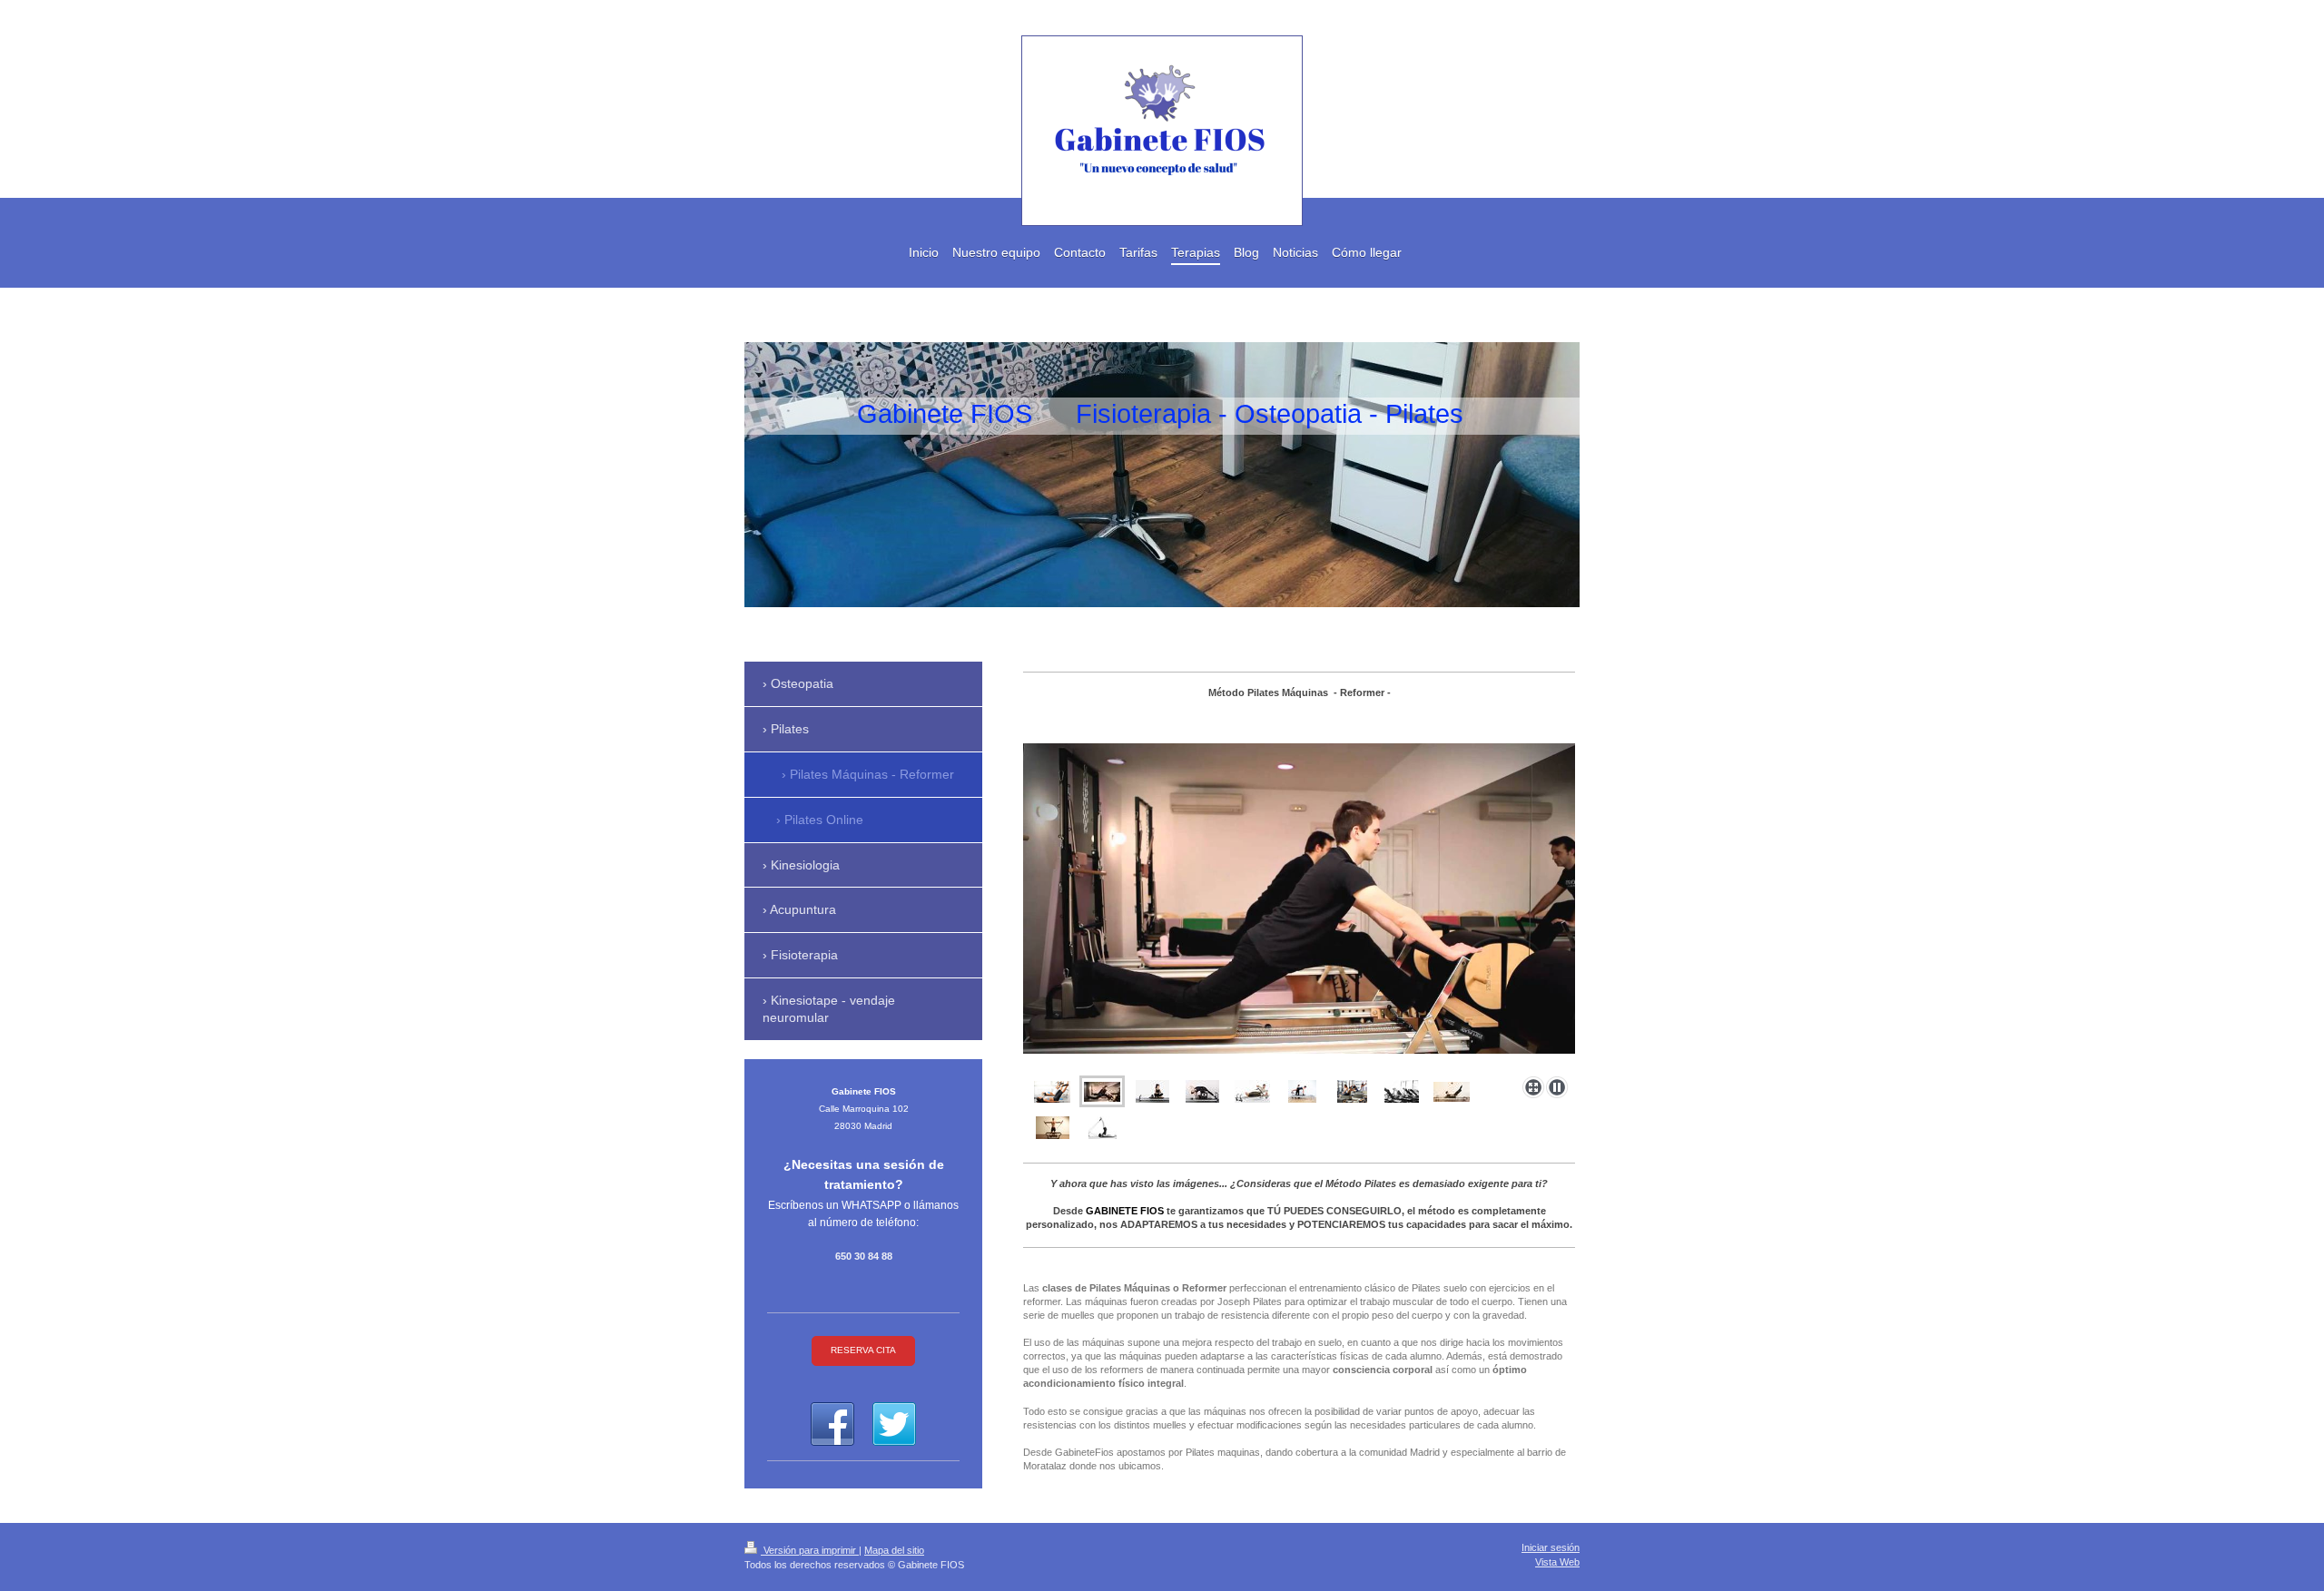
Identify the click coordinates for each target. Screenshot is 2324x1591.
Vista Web (1557, 1562)
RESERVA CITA (863, 1350)
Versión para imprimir (810, 1550)
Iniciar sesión (1551, 1547)
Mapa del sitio (894, 1550)
